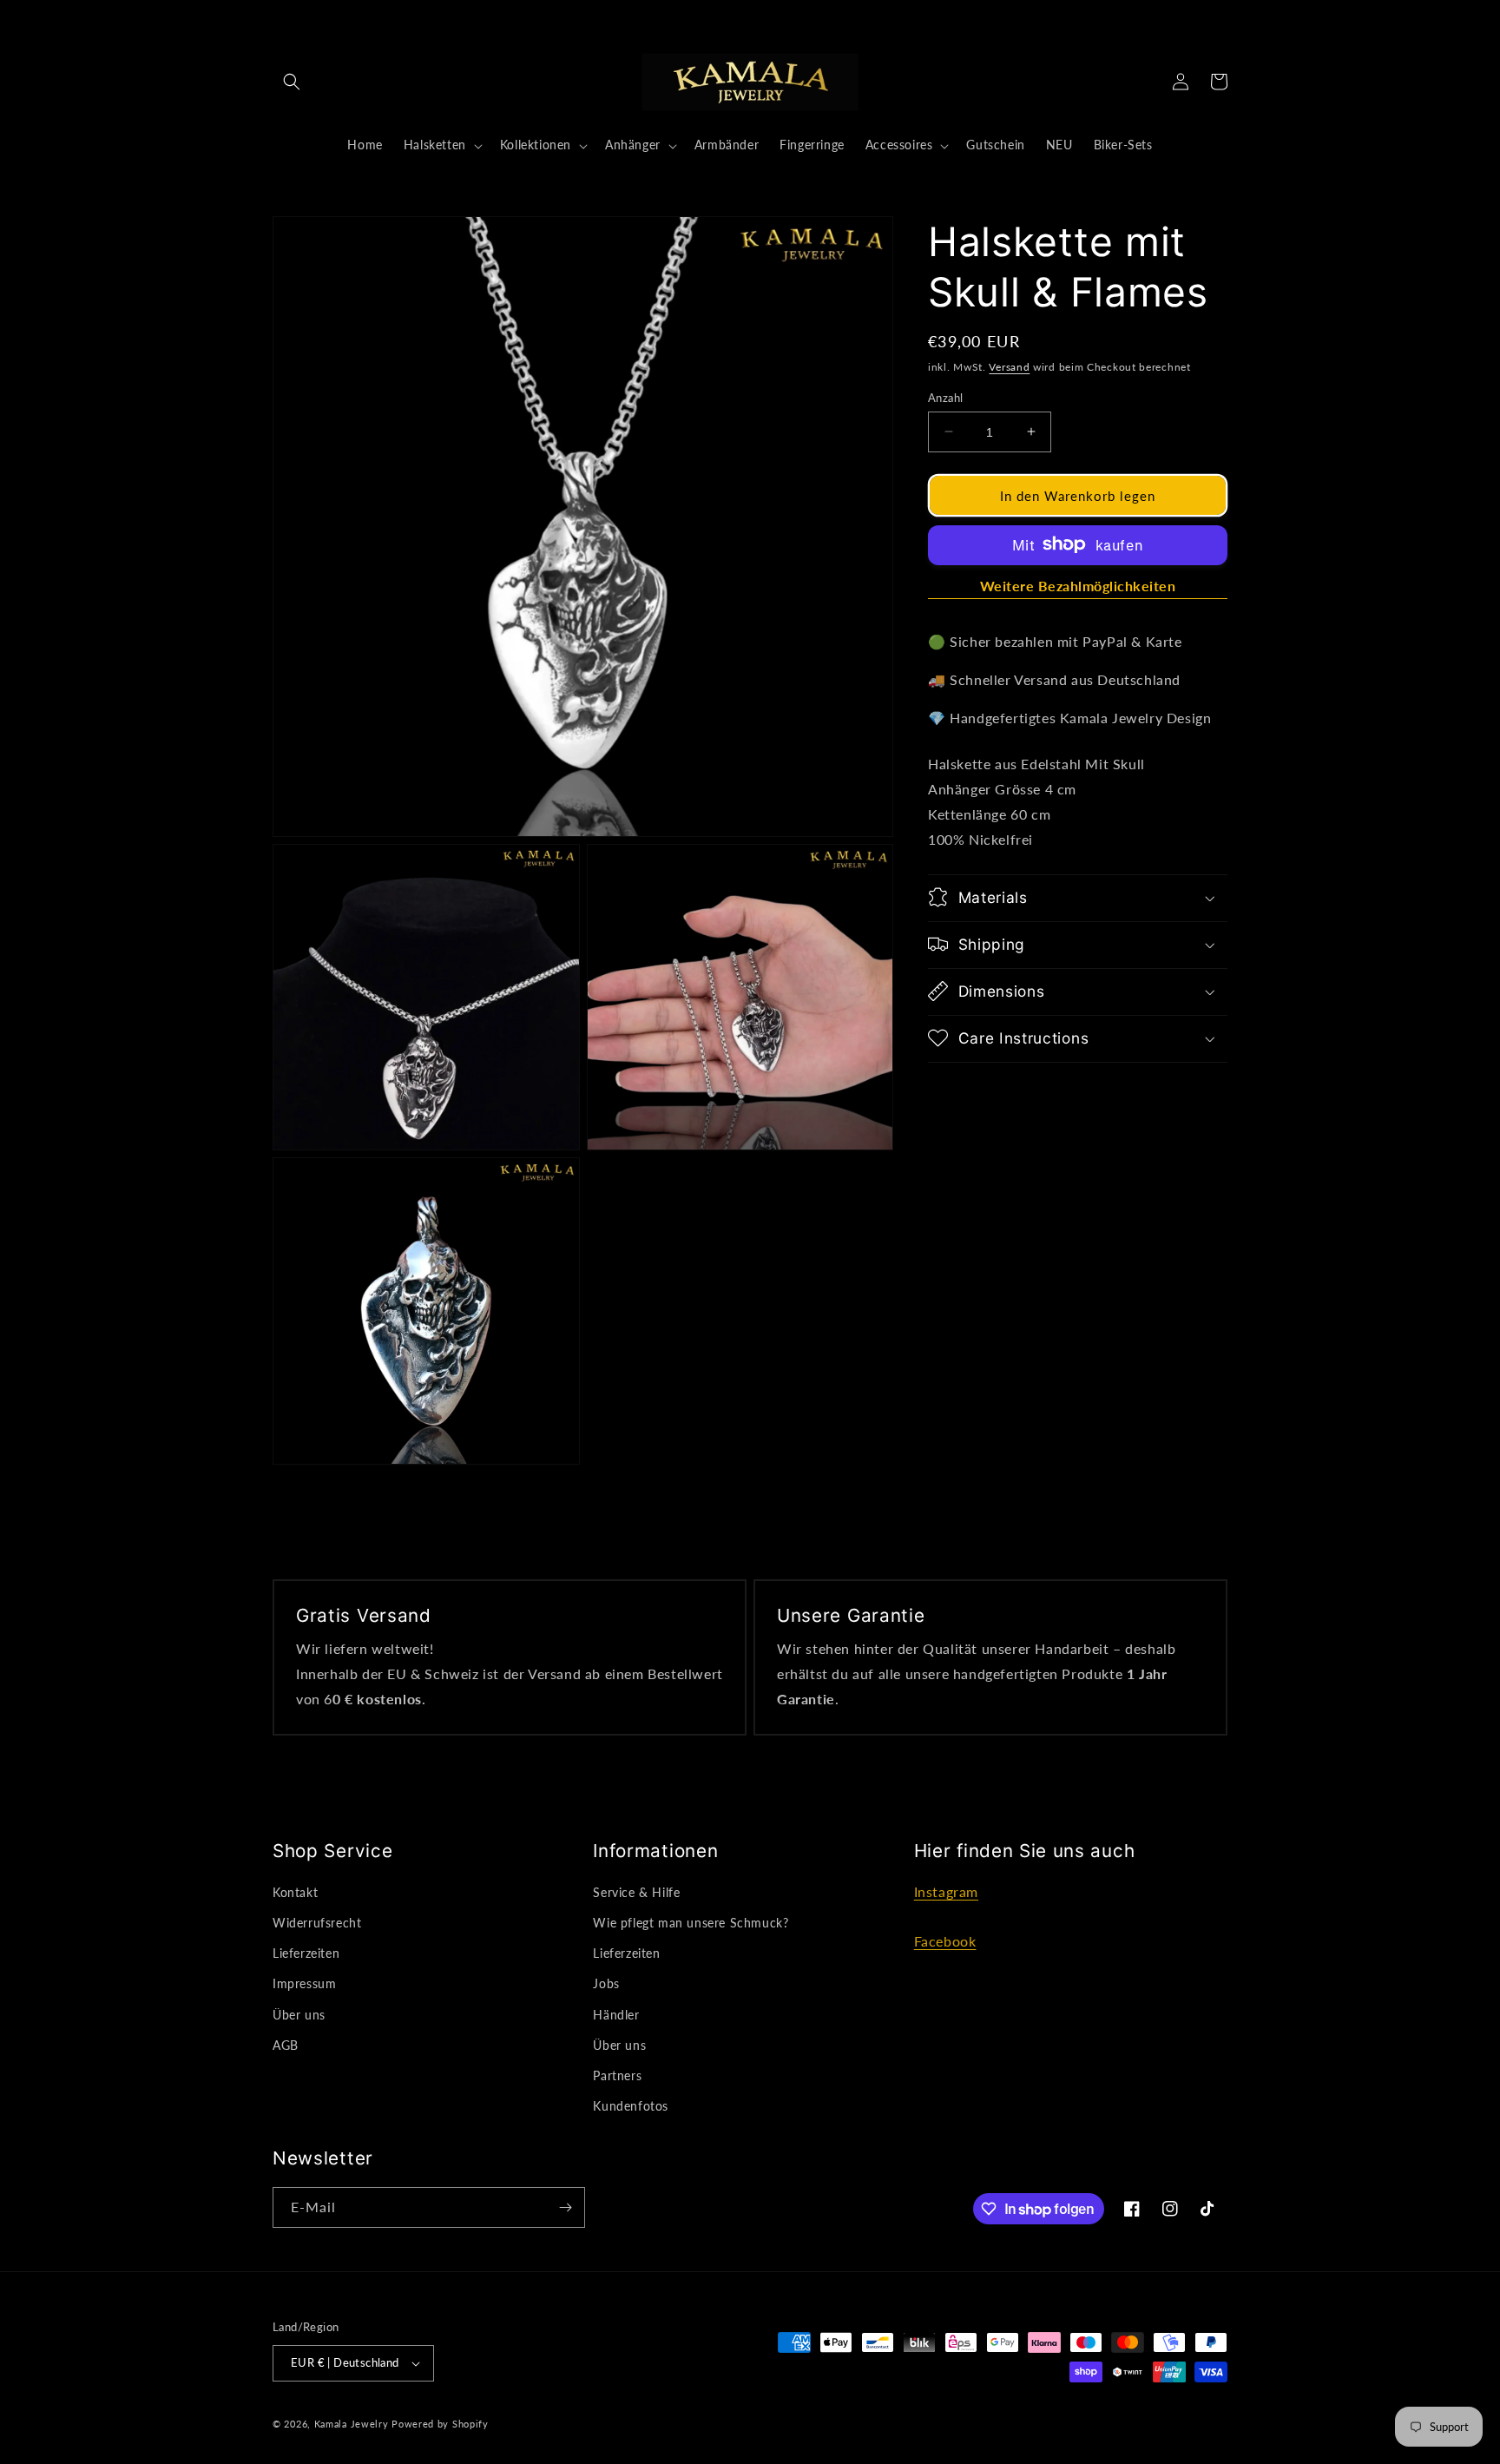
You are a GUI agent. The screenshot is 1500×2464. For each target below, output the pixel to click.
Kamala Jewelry (352, 2424)
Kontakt (295, 1892)
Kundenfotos (631, 2106)
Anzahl (945, 397)
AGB (286, 2045)
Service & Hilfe (636, 1892)
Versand (1009, 367)
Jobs (606, 1983)
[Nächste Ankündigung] (1033, 19)
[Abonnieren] (565, 2207)
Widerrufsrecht (317, 1923)
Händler (616, 2015)
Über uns (299, 2015)
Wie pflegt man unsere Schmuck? (691, 1923)
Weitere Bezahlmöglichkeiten (1078, 585)
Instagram (946, 1891)
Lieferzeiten (306, 1953)
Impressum (304, 1983)
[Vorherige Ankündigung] (467, 19)
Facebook (945, 1941)
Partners (617, 2075)
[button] (292, 82)
